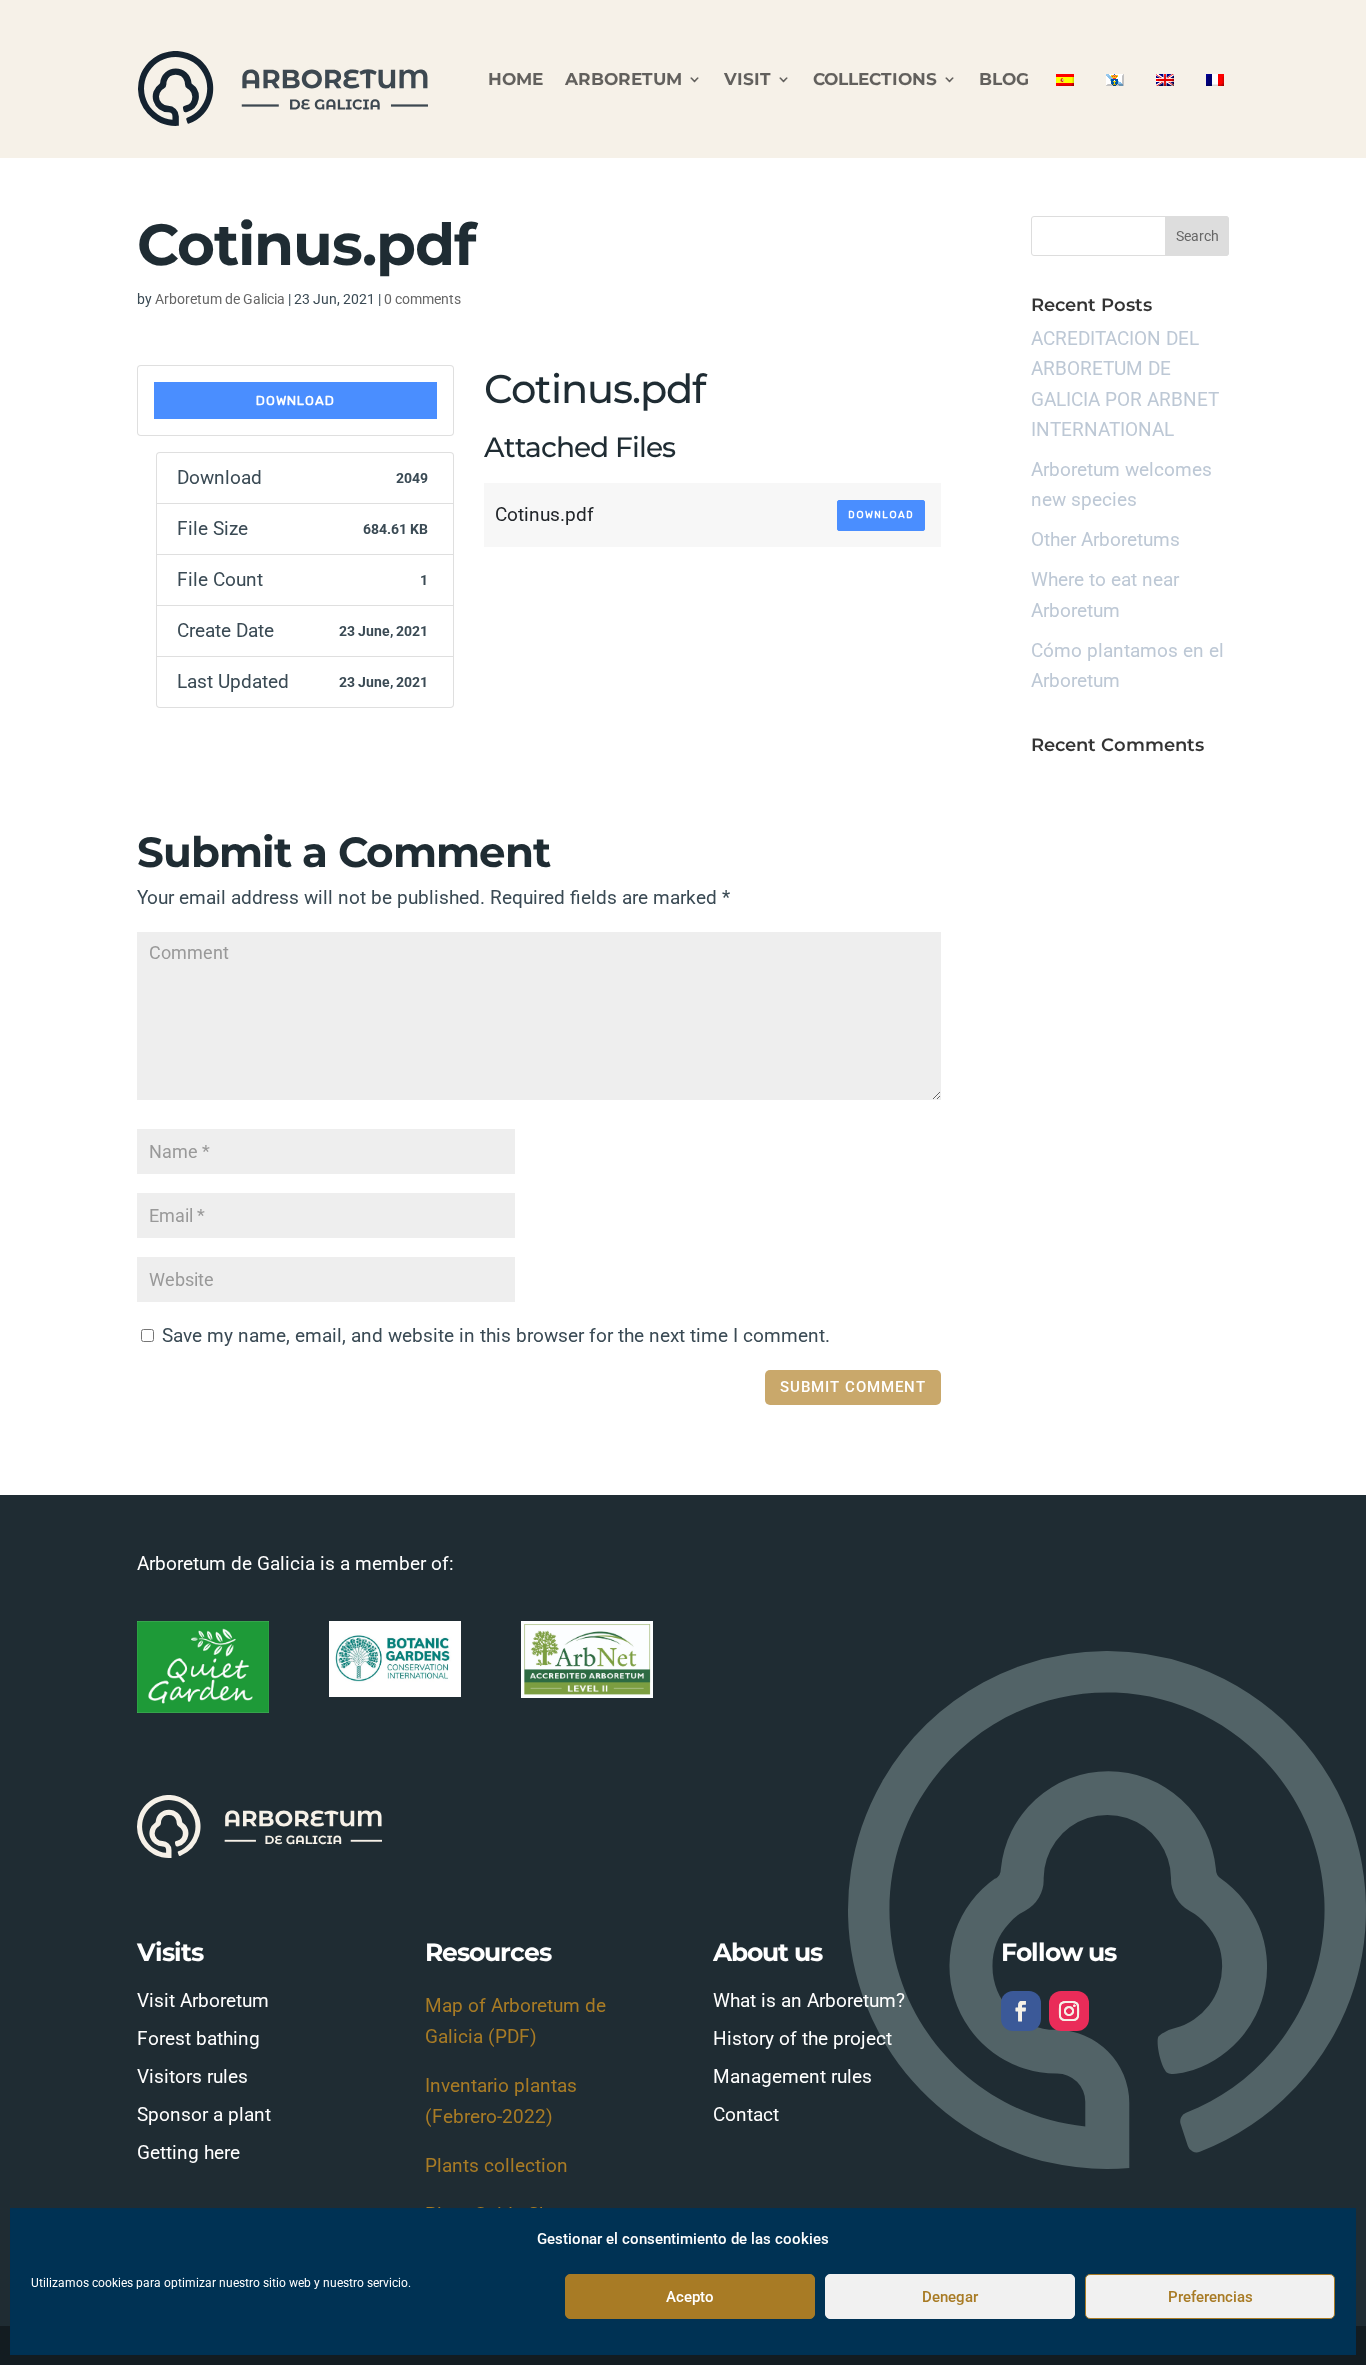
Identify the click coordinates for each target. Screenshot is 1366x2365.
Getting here (188, 2152)
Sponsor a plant (204, 2114)
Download (295, 400)
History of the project (802, 2038)
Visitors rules (192, 2076)
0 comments (422, 299)
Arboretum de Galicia (220, 299)
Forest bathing (198, 2038)
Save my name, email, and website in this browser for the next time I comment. (496, 1335)
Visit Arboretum (203, 2000)
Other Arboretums (1105, 539)
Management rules (792, 2076)
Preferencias (1210, 2297)
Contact (746, 2114)
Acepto (690, 2297)
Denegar (950, 2297)
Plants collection (496, 2165)
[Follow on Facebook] (1021, 2011)
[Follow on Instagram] (1069, 2011)
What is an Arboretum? (809, 2000)
